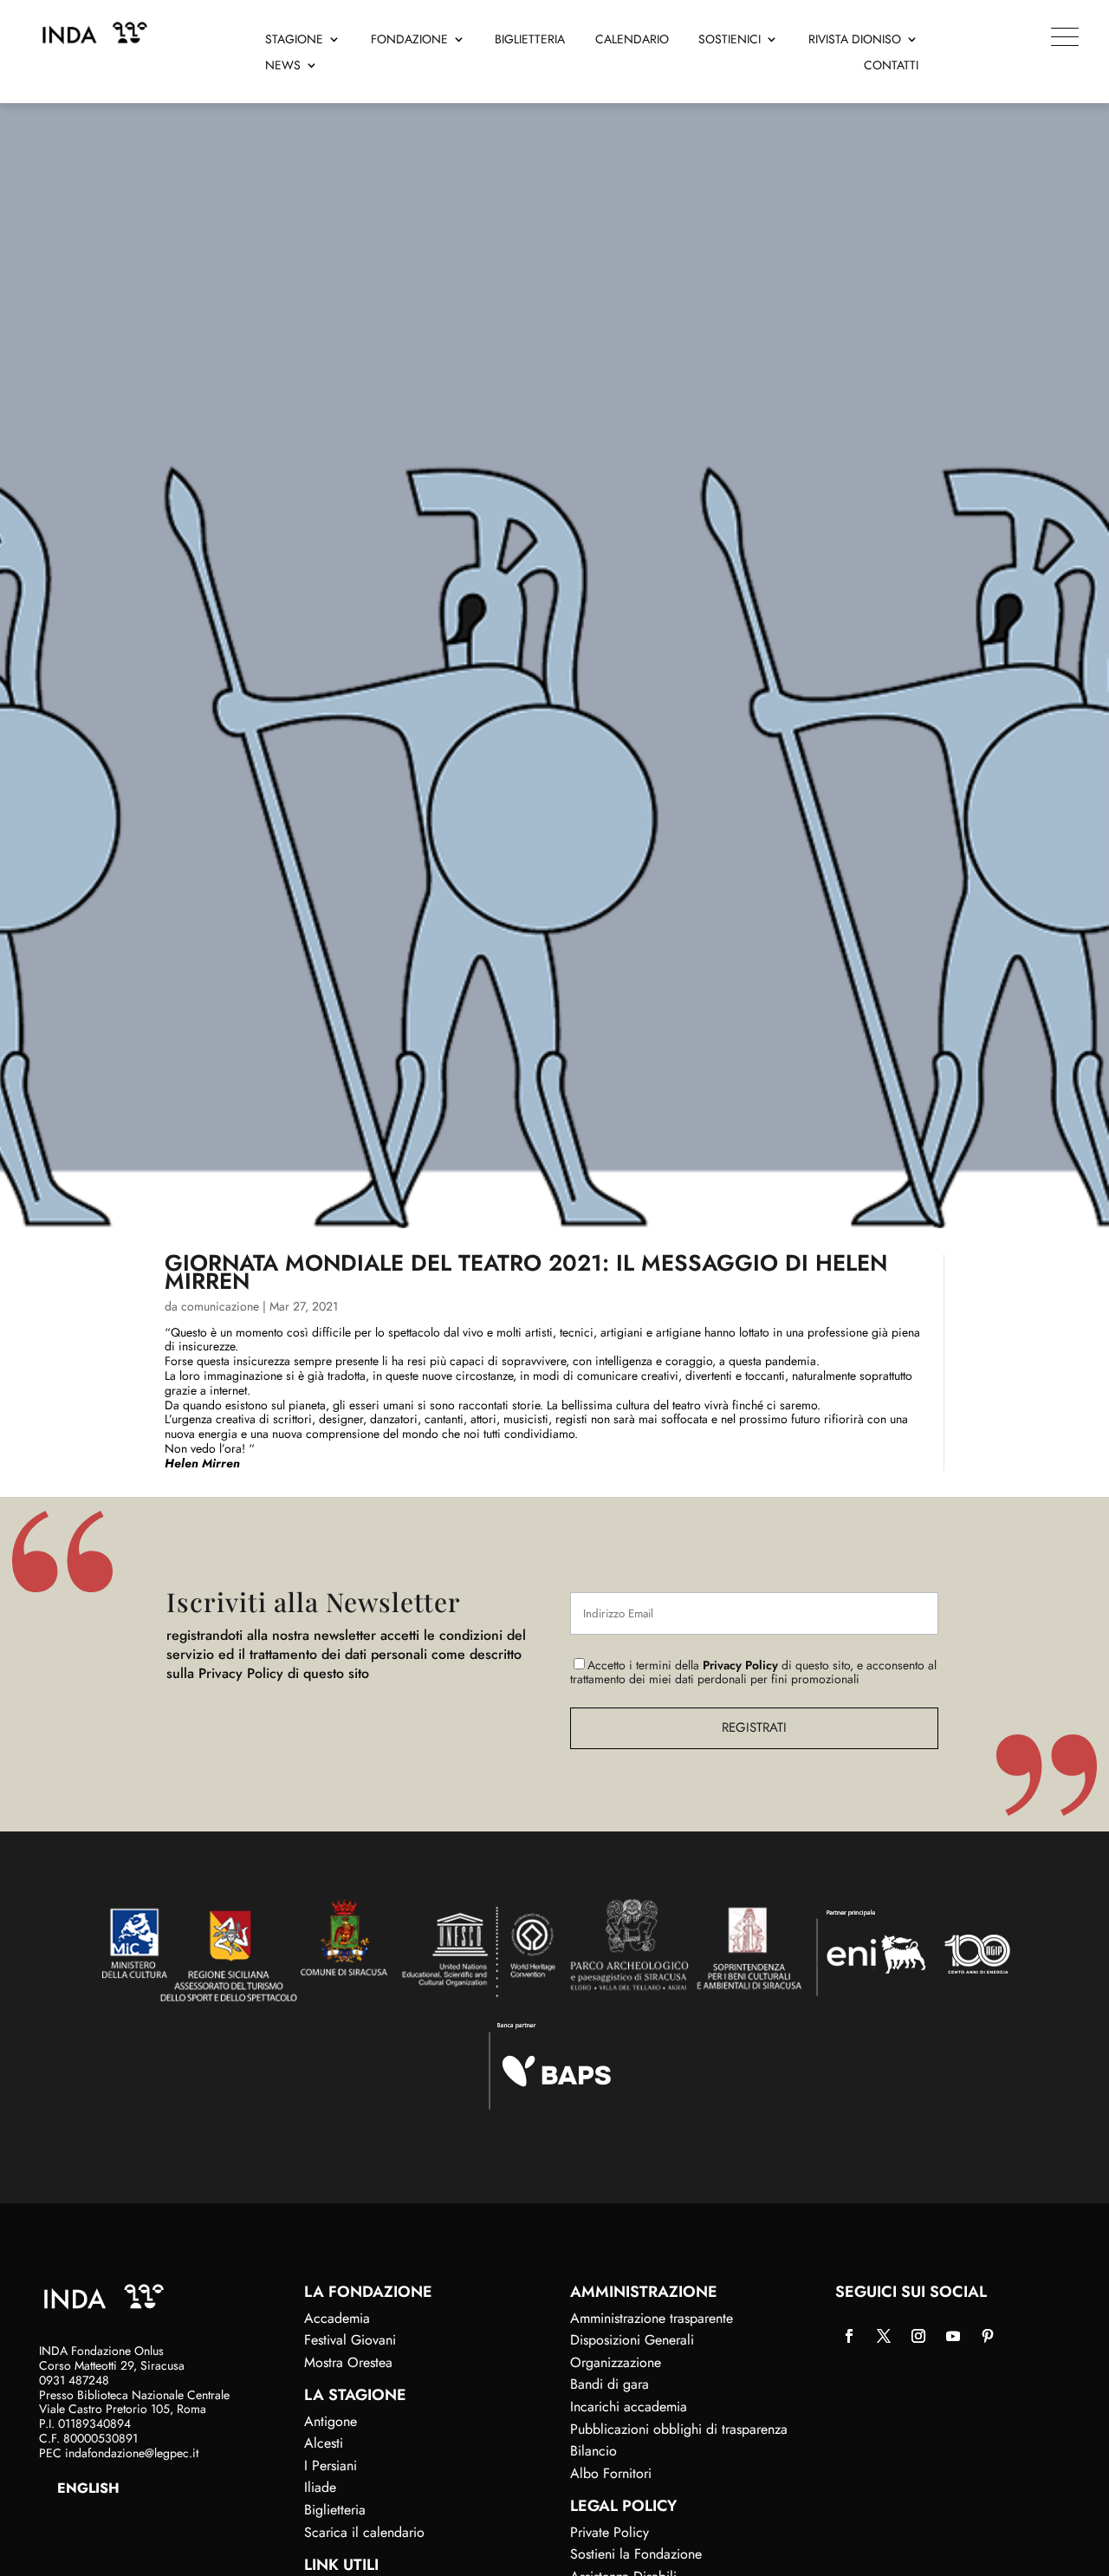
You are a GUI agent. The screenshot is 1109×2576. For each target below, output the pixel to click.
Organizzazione (616, 2362)
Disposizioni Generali (632, 2340)
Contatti (891, 66)
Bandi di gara (610, 2384)
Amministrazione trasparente (652, 2318)
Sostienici (730, 40)
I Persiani (331, 2465)
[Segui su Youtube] (953, 2336)
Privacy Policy (740, 1665)
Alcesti (324, 2443)
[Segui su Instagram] (918, 2336)
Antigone (331, 2421)
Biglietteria (530, 40)
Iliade (320, 2487)
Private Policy (610, 2532)
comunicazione (220, 1306)
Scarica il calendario (364, 2532)
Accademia (337, 2318)
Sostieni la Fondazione (636, 2554)
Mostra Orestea (348, 2362)
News (283, 66)
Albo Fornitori (611, 2473)
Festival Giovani (350, 2340)
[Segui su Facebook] (849, 2336)
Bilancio (593, 2451)
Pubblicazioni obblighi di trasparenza (679, 2429)
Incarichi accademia (629, 2407)
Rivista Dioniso (855, 40)
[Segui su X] (884, 2336)
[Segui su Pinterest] (988, 2336)
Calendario (632, 40)
